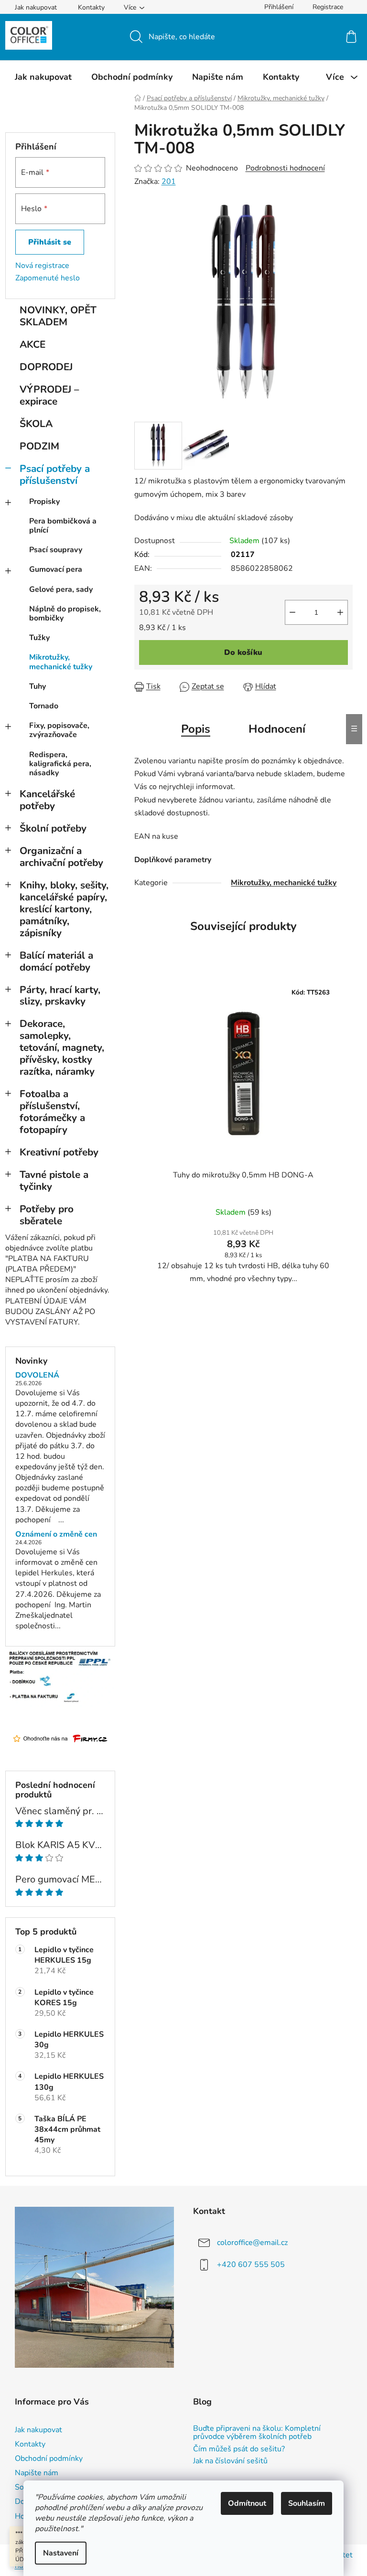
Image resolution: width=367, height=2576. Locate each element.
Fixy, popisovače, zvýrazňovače (59, 730)
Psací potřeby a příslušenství (55, 475)
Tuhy (38, 686)
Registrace (328, 7)
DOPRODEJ (46, 367)
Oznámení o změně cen (56, 1535)
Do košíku (243, 652)
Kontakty (91, 7)
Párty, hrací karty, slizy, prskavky (60, 996)
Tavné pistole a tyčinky (54, 1181)
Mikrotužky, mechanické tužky (61, 662)
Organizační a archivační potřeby (61, 857)
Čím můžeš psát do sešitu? (239, 2449)
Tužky (39, 638)
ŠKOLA (36, 424)
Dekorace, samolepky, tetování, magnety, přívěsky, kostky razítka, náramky (62, 1048)
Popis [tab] (196, 729)
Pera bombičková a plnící (63, 526)
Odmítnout (247, 2503)
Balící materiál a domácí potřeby (56, 961)
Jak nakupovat (36, 7)
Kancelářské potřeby (47, 800)
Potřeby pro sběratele (47, 1215)
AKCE (32, 344)
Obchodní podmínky (49, 2458)
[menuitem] (43, 77)
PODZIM (39, 446)
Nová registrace (42, 266)
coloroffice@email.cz (252, 2243)
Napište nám (37, 2473)
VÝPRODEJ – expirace (49, 395)
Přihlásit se (50, 242)
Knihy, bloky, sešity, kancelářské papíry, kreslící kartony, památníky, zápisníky (64, 909)
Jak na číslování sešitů (230, 2461)
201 (169, 182)
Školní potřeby (53, 828)
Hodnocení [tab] (277, 729)
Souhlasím (307, 2503)
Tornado (44, 706)
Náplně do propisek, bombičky (65, 614)
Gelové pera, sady (61, 589)
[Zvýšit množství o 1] (340, 612)
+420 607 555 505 (251, 2265)
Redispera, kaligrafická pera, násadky (60, 764)
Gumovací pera (56, 569)
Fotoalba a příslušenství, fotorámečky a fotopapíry (52, 1112)
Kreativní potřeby (59, 1152)
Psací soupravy (56, 550)
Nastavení (61, 2553)
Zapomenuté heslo (48, 278)
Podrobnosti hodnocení (285, 168)
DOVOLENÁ (37, 1376)
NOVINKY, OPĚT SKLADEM (58, 316)
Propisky (44, 502)
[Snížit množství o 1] (292, 612)
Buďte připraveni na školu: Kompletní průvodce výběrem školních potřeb (257, 2433)
